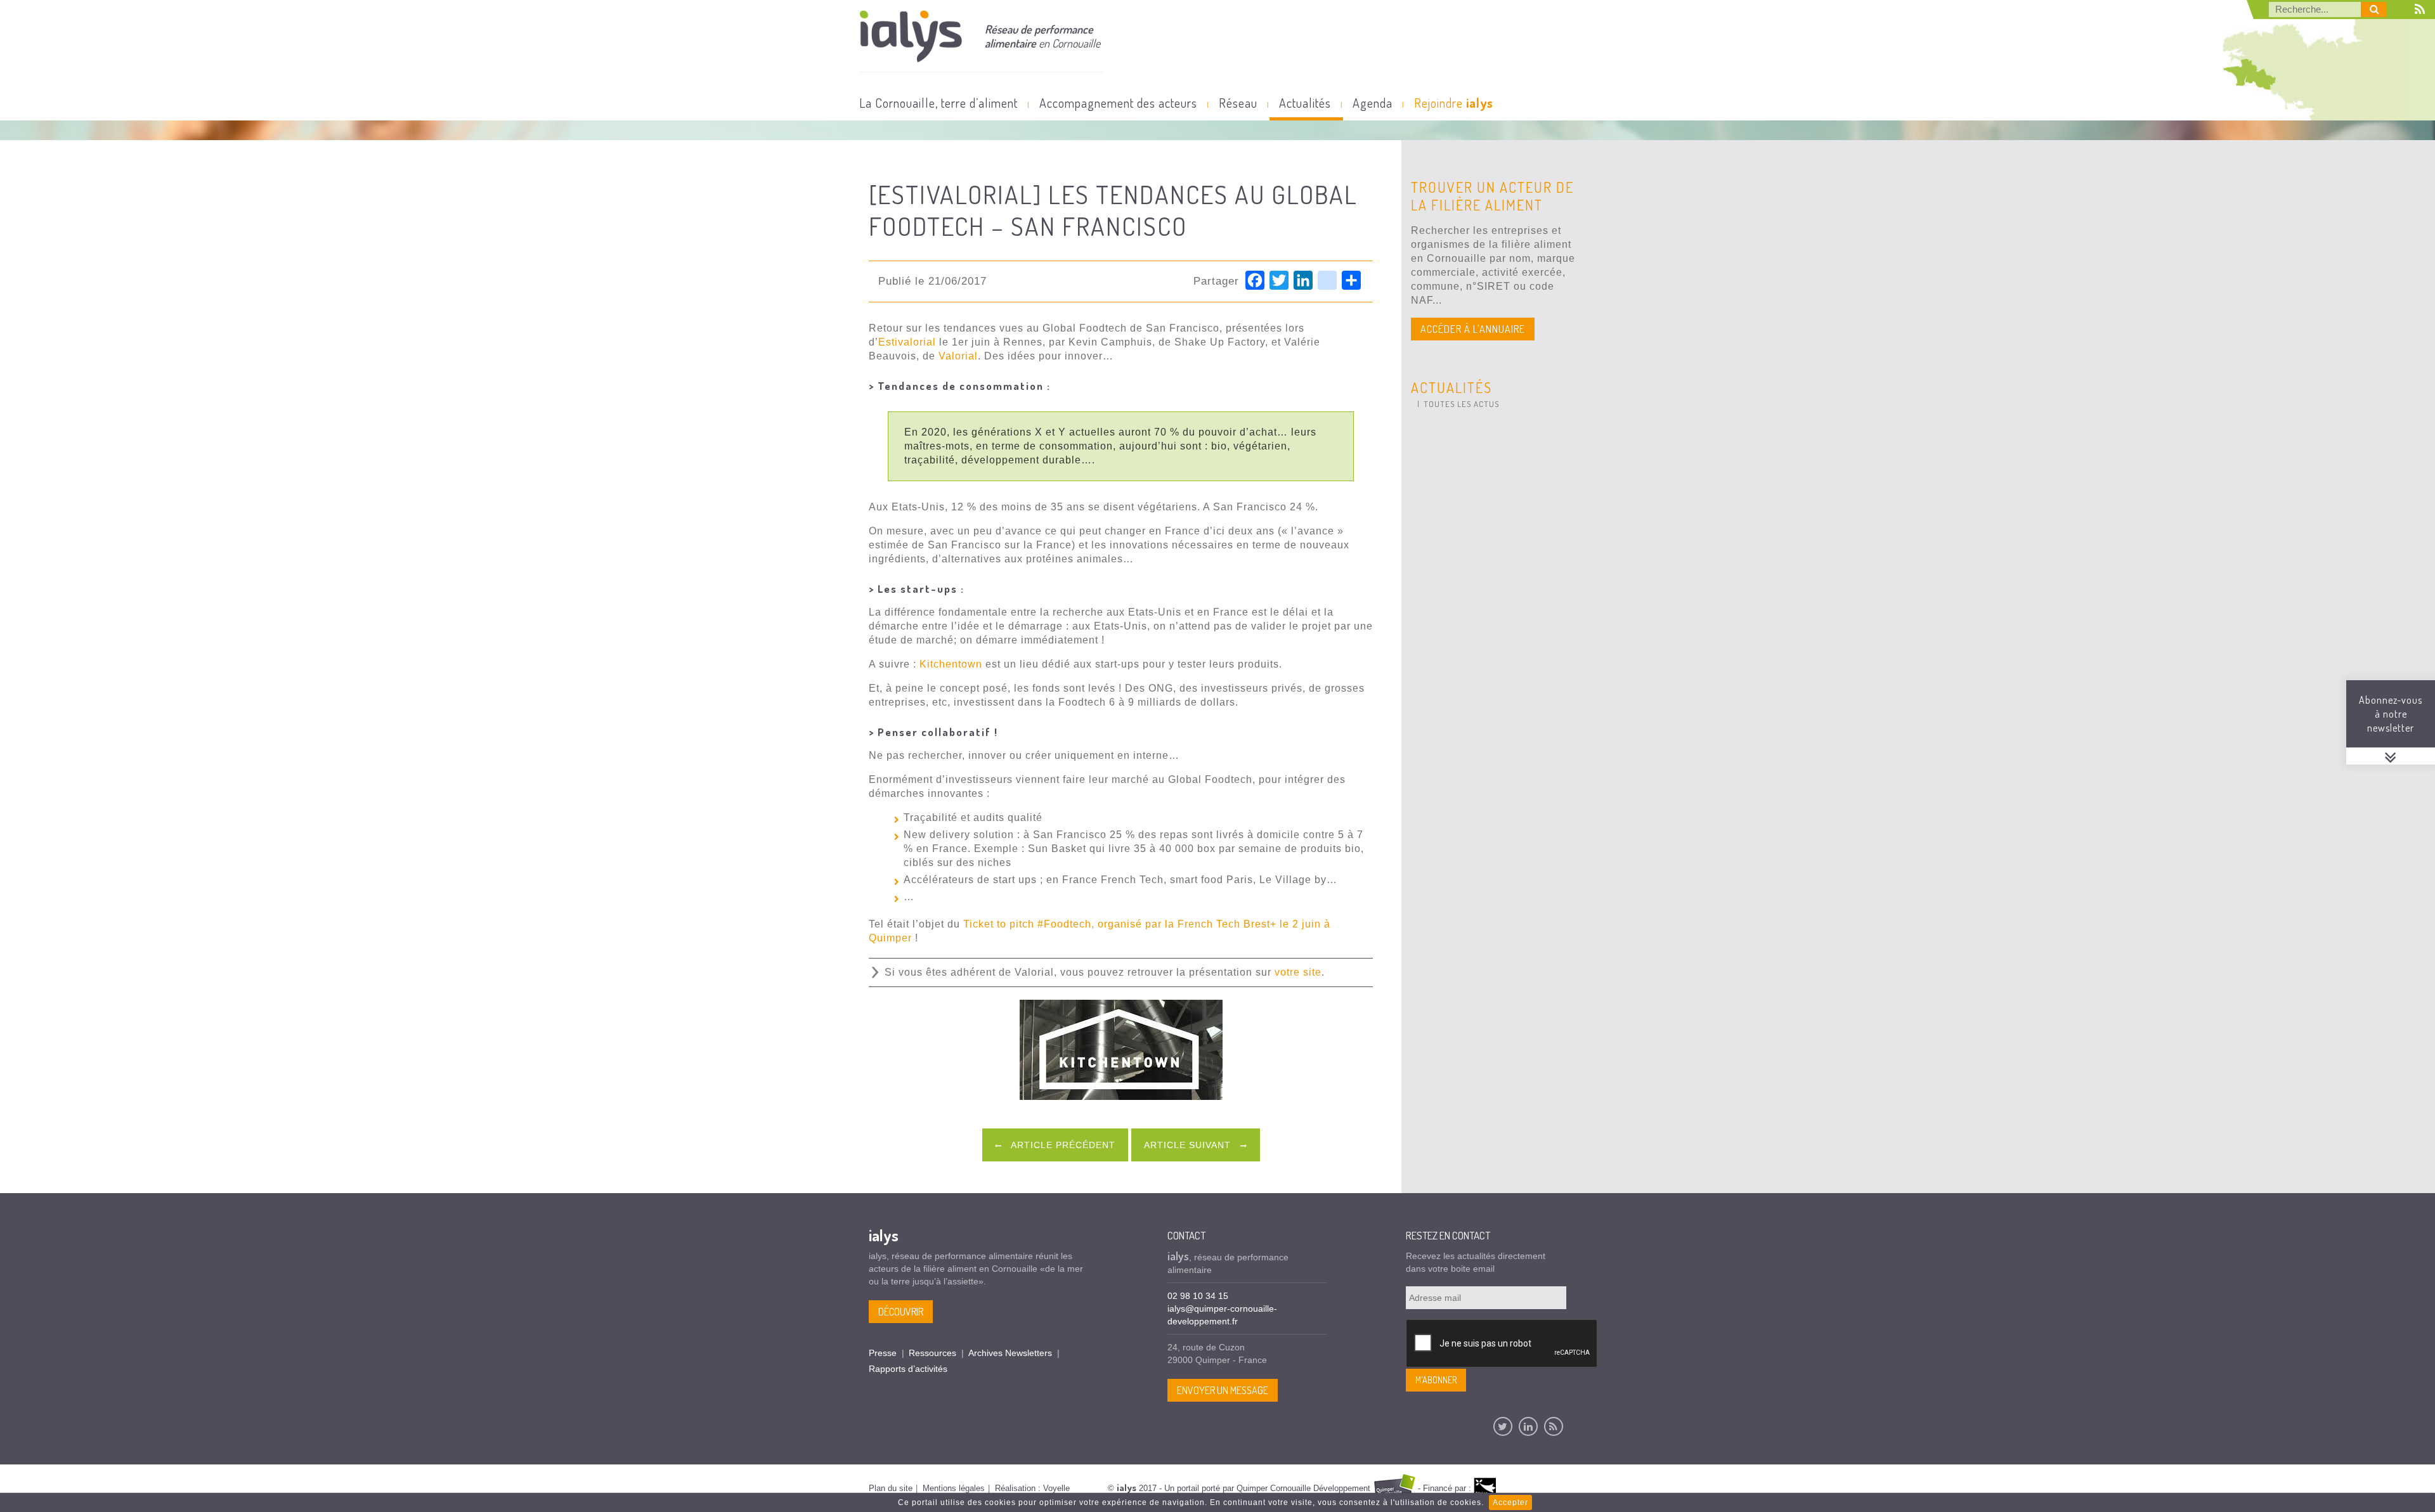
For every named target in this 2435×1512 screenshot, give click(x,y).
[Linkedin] (1528, 1426)
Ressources (932, 1353)
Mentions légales (954, 1488)
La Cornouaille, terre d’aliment (938, 103)
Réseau (1238, 103)
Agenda (1373, 103)
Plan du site (891, 1488)
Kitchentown (951, 664)
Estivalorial (907, 342)
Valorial (958, 356)
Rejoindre (1454, 103)
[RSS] (1554, 1426)
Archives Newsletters (1010, 1353)
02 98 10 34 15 (1198, 1296)
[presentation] (1502, 1344)
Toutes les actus (1461, 404)
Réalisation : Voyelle (1032, 1488)
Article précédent (1062, 1145)
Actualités (1305, 103)
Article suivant (1189, 1145)
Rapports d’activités (908, 1369)
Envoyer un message (1223, 1390)
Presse (883, 1353)
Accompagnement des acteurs (1118, 103)
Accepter (1510, 1502)
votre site (1298, 972)
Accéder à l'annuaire (1473, 329)
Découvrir (901, 1312)
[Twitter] (1503, 1426)
